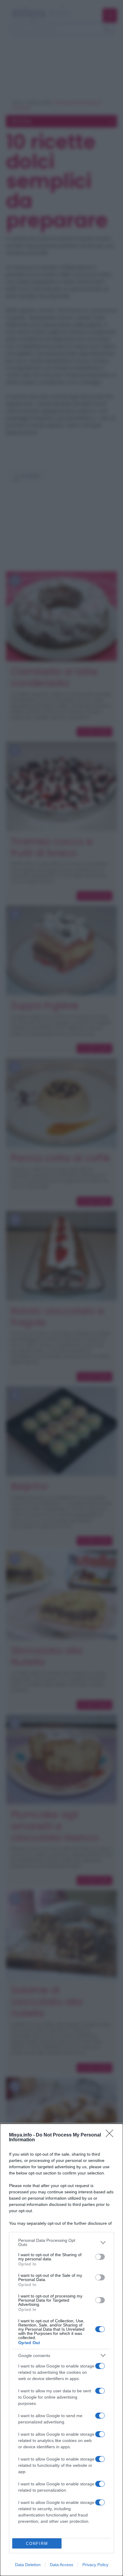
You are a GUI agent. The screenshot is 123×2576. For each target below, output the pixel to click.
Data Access (61, 2565)
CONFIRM (37, 2544)
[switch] (100, 2257)
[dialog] (61, 2350)
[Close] (111, 2135)
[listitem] (61, 2242)
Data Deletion (28, 2565)
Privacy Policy (95, 2565)
